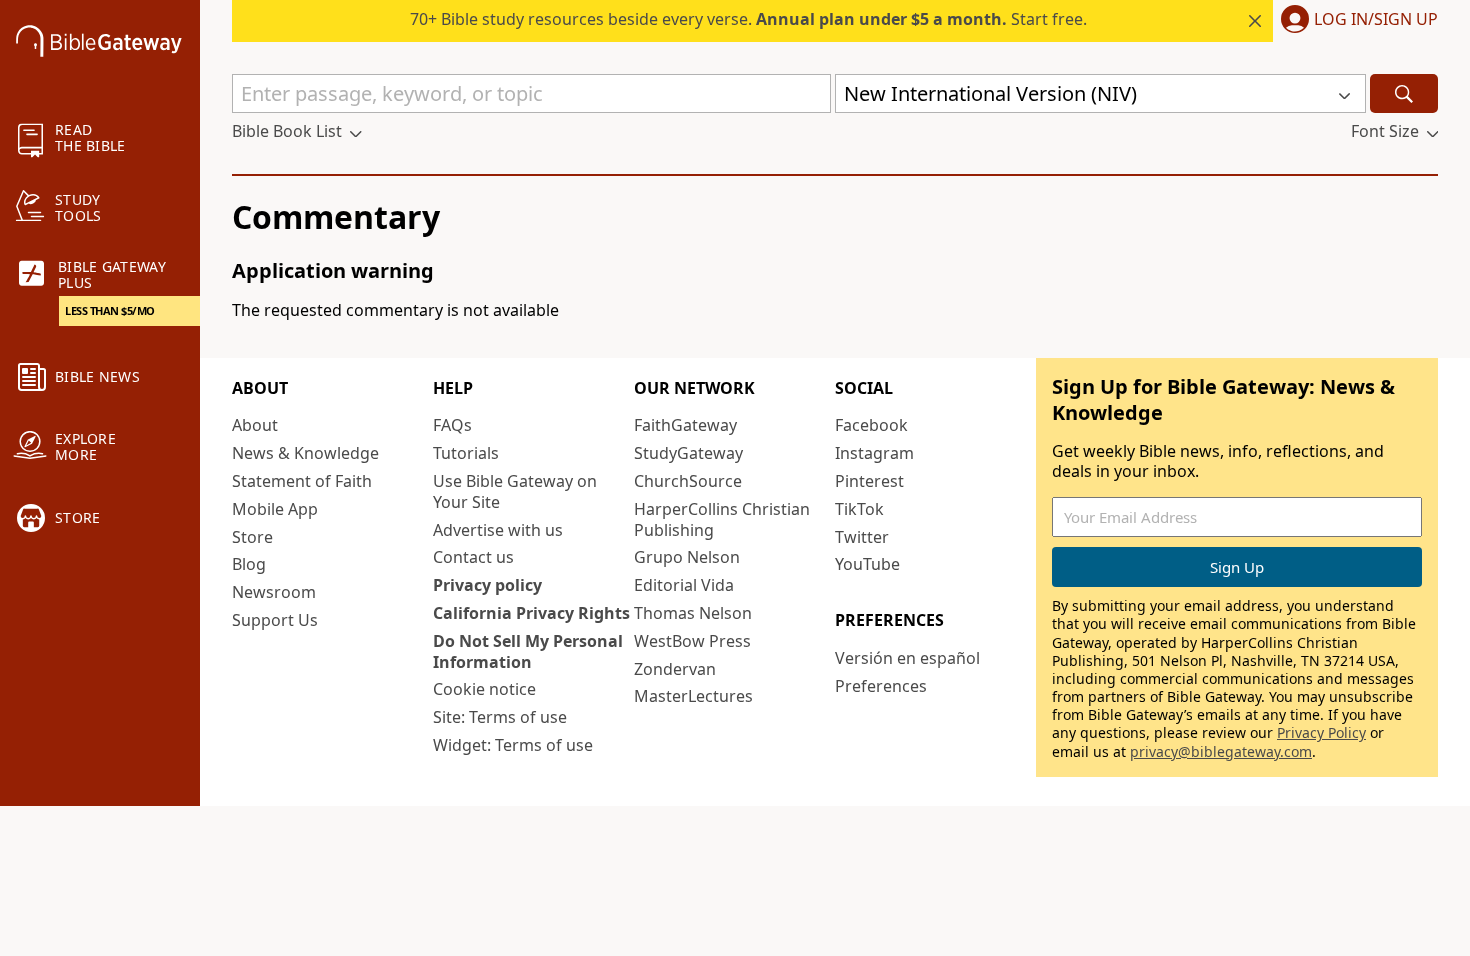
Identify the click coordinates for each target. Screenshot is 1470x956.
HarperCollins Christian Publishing (722, 519)
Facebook (871, 425)
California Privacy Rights (531, 613)
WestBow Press (692, 641)
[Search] (1404, 93)
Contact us (473, 557)
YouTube (867, 564)
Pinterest (869, 481)
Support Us (275, 620)
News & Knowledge (305, 453)
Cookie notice (484, 689)
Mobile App (275, 509)
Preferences (881, 686)
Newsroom (274, 592)
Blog (249, 564)
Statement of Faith (302, 481)
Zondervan (675, 669)
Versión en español (907, 658)
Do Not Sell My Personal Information (528, 651)
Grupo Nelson (687, 557)
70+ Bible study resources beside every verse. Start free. (748, 19)
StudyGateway (688, 453)
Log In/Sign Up (1376, 20)
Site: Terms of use (500, 717)
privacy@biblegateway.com (1221, 751)
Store (252, 537)
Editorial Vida (684, 585)
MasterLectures (693, 696)
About (255, 425)
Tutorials (466, 453)
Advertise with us (498, 530)
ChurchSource (688, 481)
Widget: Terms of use (513, 745)
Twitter (862, 537)
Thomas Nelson (693, 613)
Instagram (874, 453)
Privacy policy (487, 585)
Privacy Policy (1321, 732)
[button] (1355, 21)
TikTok (859, 509)
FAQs (452, 425)
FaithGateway (685, 425)
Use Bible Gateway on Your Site (515, 491)
